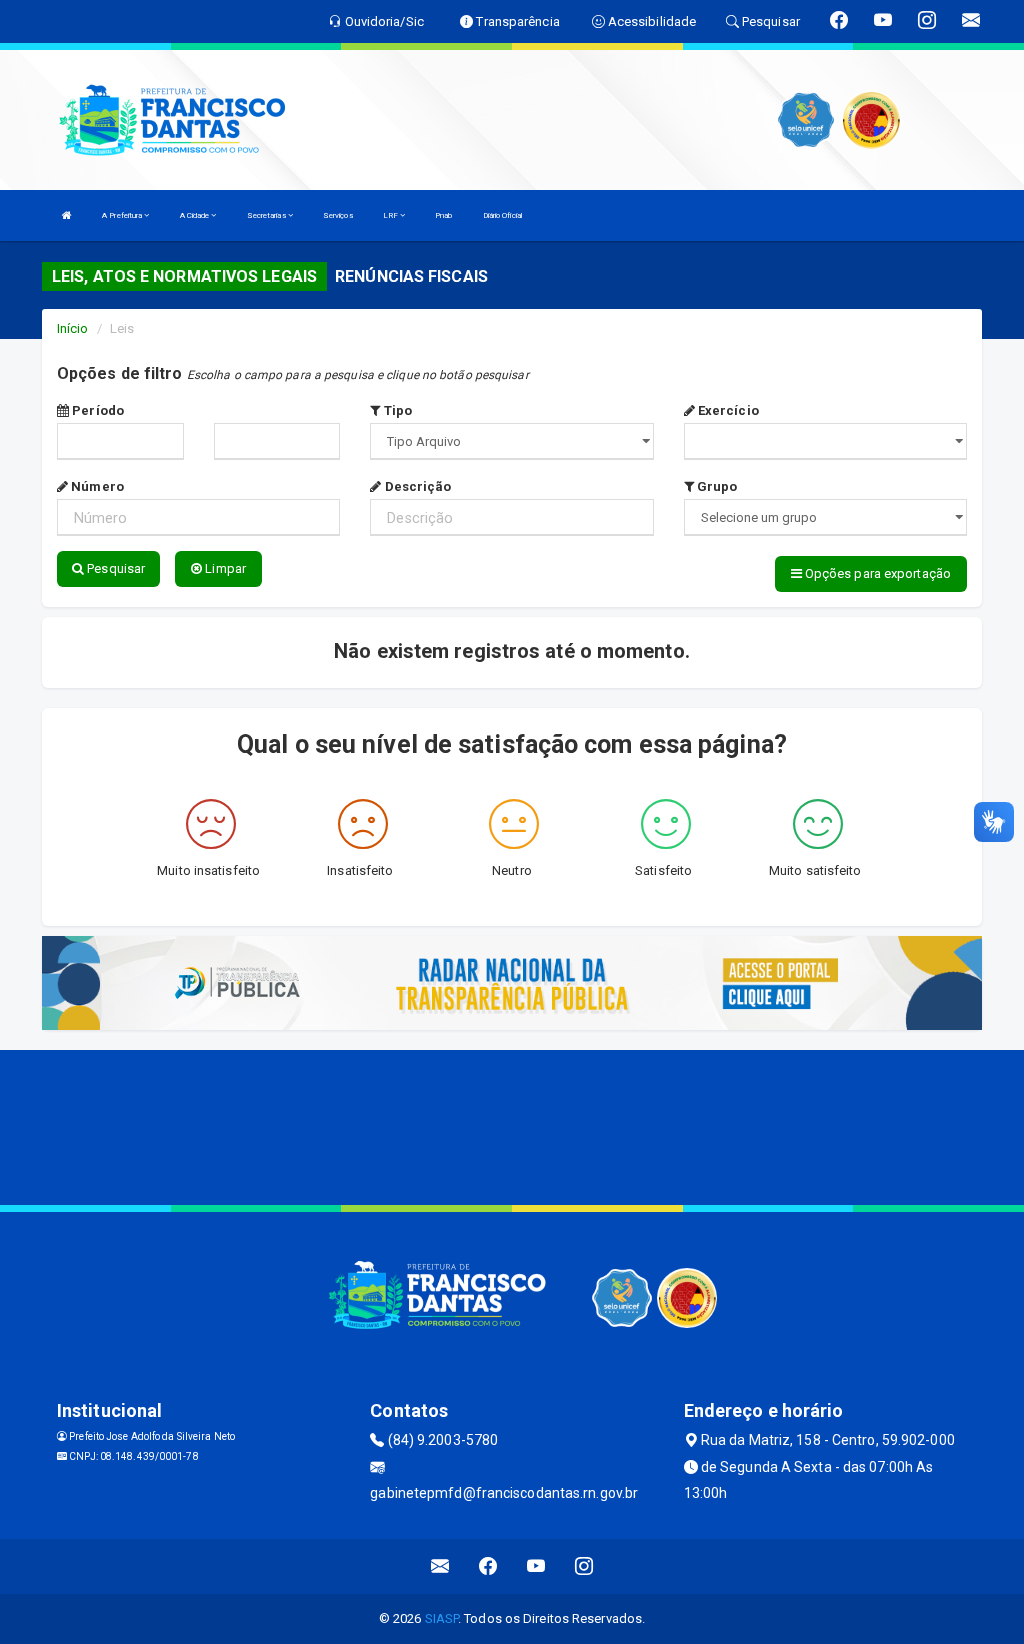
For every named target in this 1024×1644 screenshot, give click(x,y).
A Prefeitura (123, 215)
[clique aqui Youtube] (536, 1566)
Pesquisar (114, 568)
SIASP (442, 1618)
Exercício (727, 410)
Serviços (338, 215)
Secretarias (267, 215)
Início (73, 328)
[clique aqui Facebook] (488, 1566)
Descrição (416, 486)
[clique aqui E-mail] (440, 1566)
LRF (391, 215)
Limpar (224, 568)
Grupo (716, 486)
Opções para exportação (876, 573)
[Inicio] (67, 215)
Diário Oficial (502, 215)
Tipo (396, 410)
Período (96, 410)
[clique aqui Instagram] (584, 1566)
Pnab (443, 215)
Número (96, 486)
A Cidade (196, 215)
